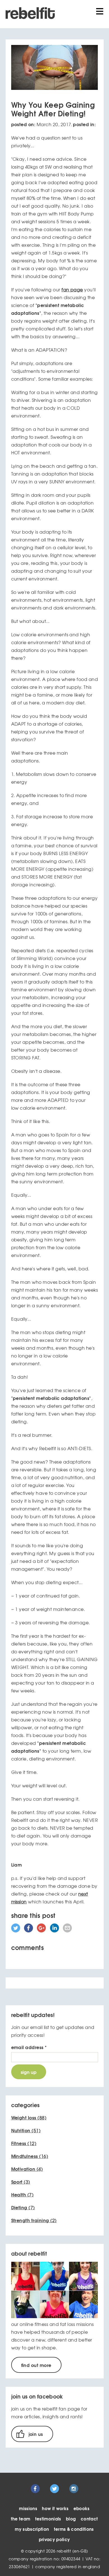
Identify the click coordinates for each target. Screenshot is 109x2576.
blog (71, 2519)
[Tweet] (16, 1930)
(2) (34, 2220)
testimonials (48, 2519)
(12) (24, 2143)
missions (28, 2508)
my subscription (32, 2529)
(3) (21, 2182)
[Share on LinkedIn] (54, 1930)
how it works (55, 2508)
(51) (26, 2130)
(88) (29, 2117)
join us (36, 2434)
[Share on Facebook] (29, 1930)
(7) (22, 2194)
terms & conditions (74, 2529)
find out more (36, 2365)
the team (21, 2519)
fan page (72, 289)
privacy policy (54, 2539)
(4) (27, 2169)
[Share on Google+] (41, 1930)
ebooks (82, 2508)
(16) (30, 2156)
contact (89, 2519)
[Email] (67, 1930)
